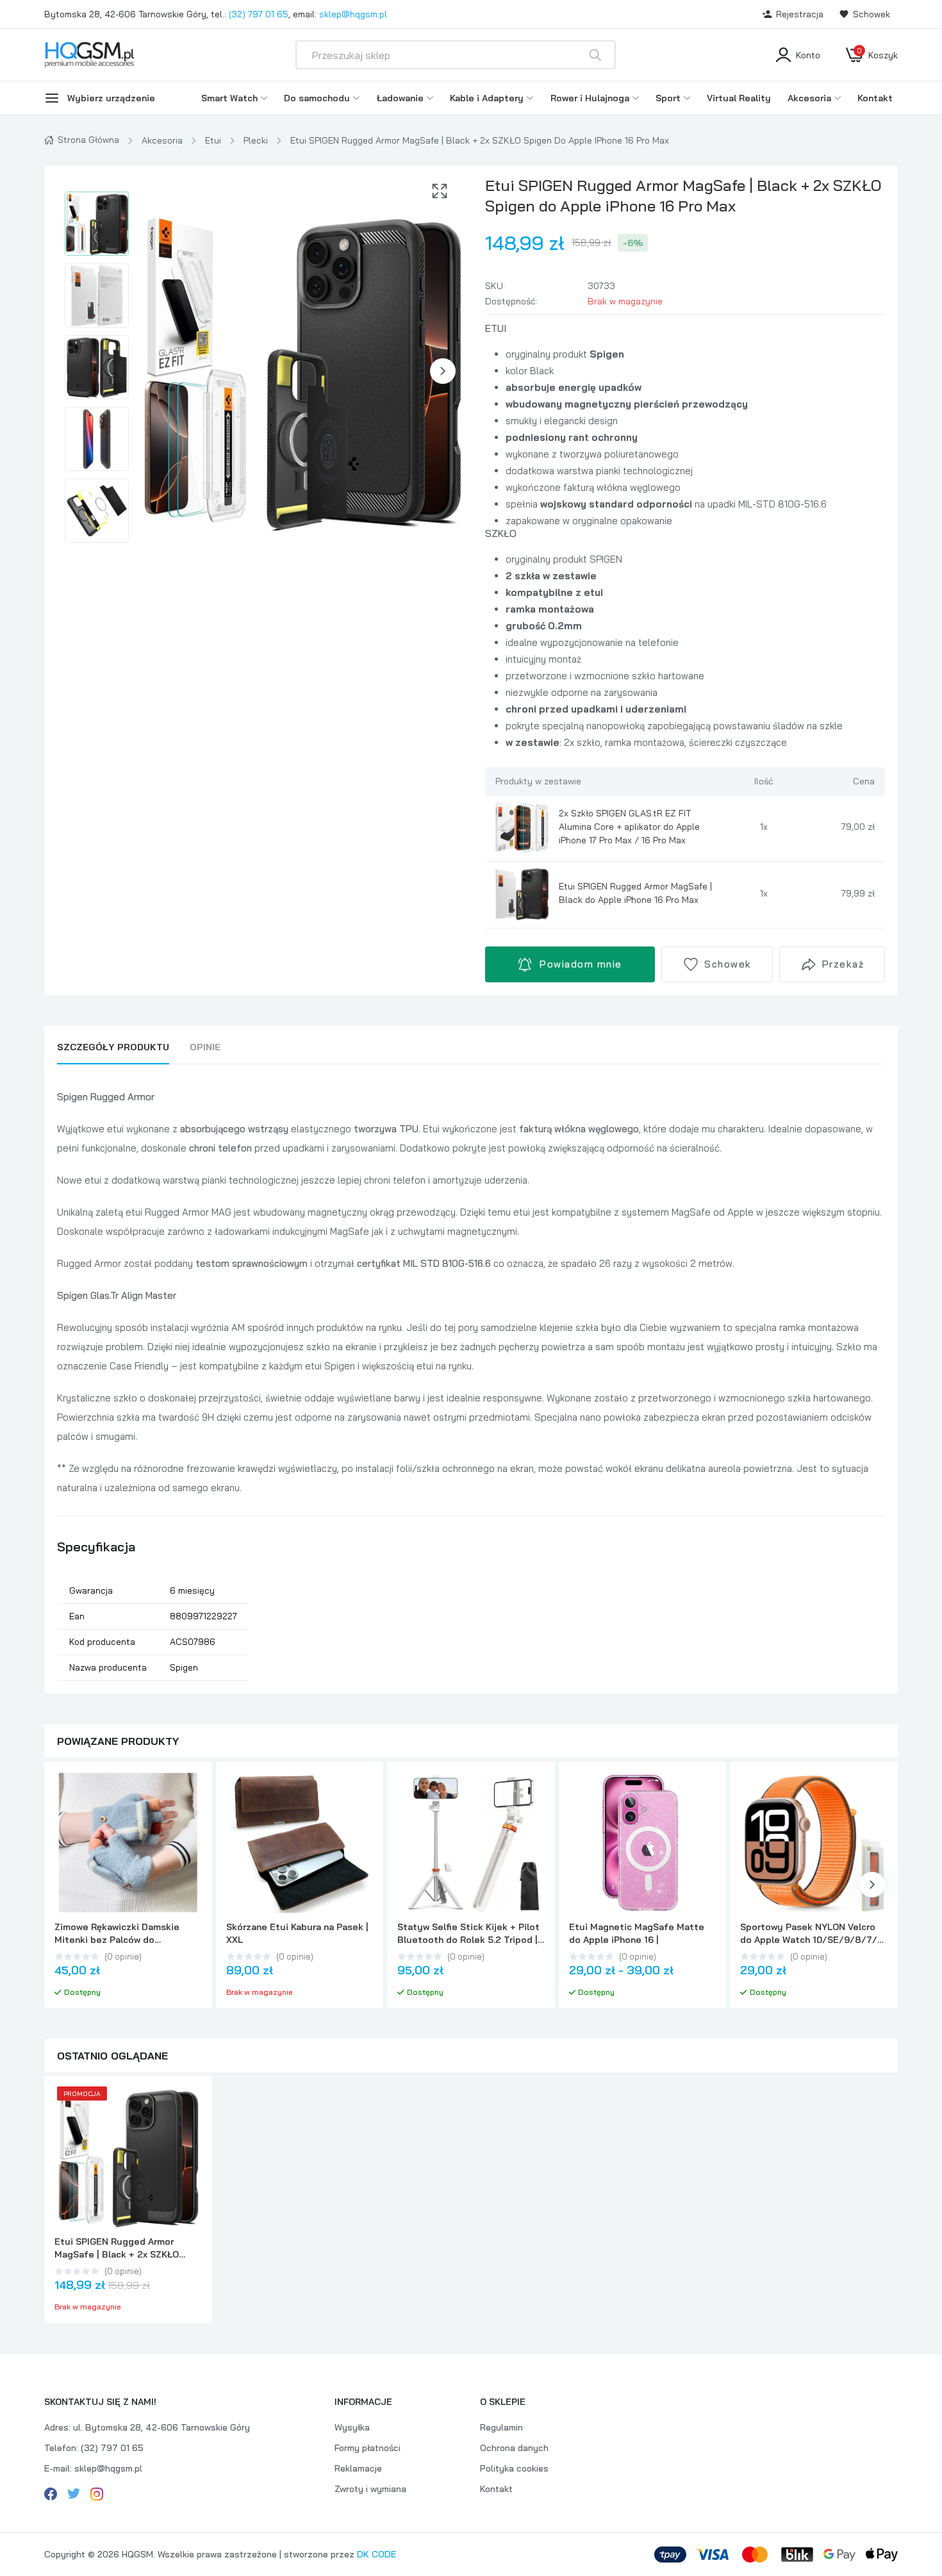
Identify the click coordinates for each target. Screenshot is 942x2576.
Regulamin (501, 2427)
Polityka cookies (514, 2468)
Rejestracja (800, 14)
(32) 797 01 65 (259, 14)
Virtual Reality (739, 98)
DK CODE (376, 2554)
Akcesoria (809, 98)
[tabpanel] (471, 1384)
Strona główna (88, 140)
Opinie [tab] (205, 1047)
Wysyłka (352, 2427)
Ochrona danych (514, 2448)
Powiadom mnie (581, 964)
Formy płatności (368, 2448)
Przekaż (843, 964)
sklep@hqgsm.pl (353, 14)
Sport (668, 98)
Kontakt (875, 98)
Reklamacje (358, 2468)
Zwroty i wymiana (370, 2489)
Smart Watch (229, 98)
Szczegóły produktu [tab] (113, 1047)
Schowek (872, 14)
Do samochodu (317, 98)
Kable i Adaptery (487, 98)
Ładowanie (400, 98)
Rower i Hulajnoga (590, 98)
